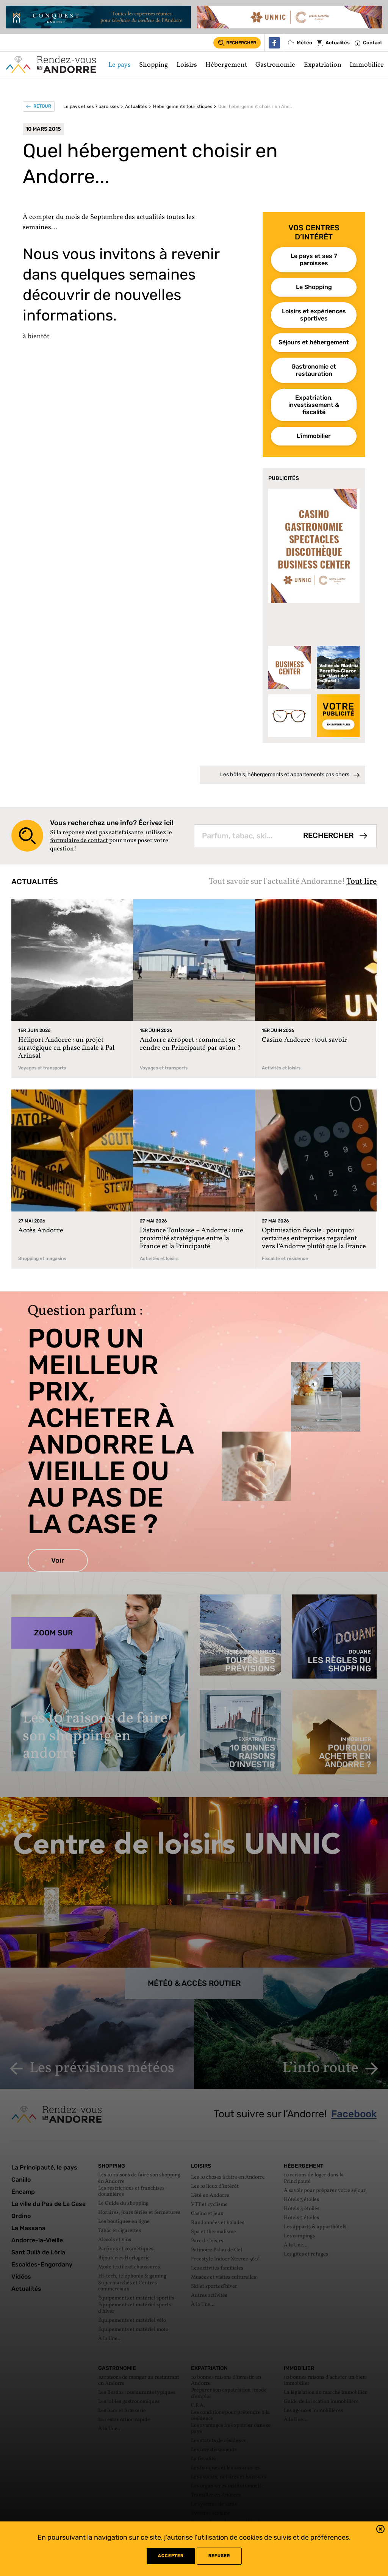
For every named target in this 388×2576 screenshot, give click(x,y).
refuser (219, 2556)
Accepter (171, 2556)
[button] (380, 2530)
